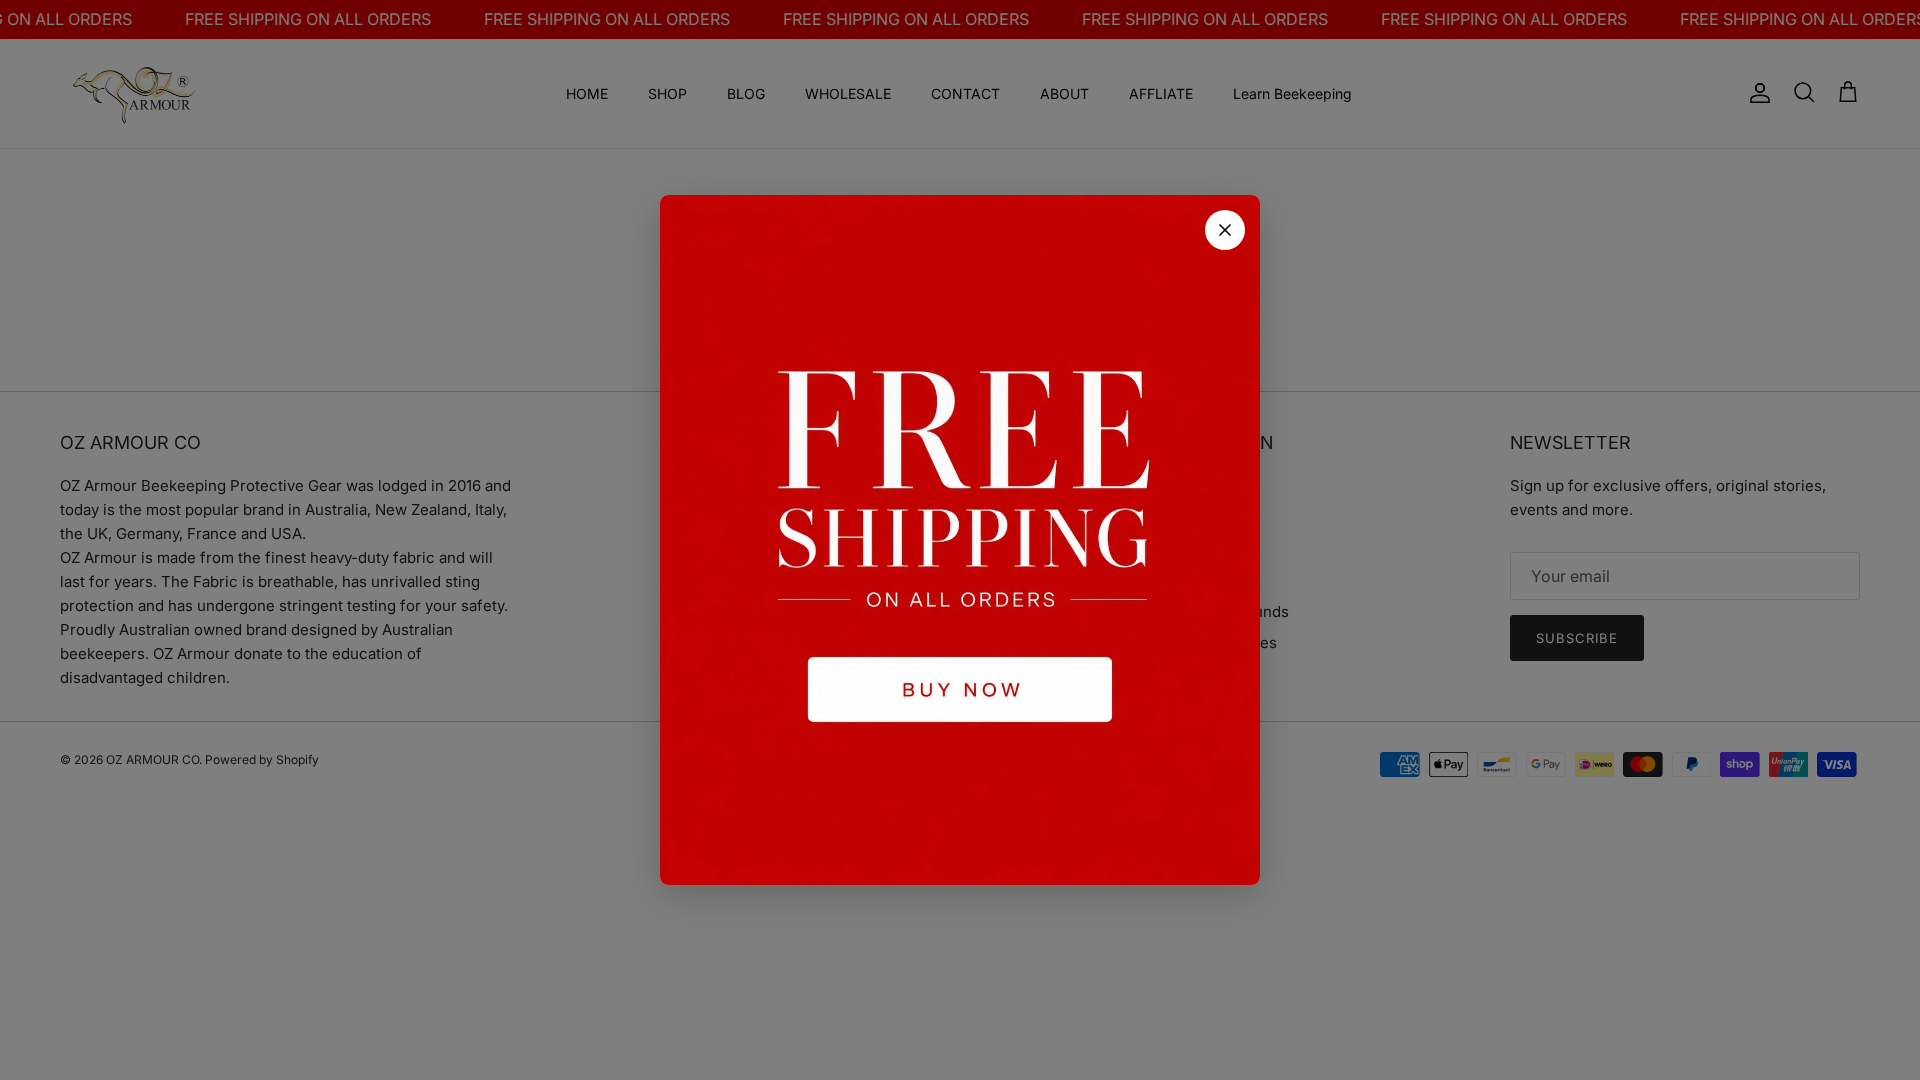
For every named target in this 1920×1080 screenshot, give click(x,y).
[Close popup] (1225, 230)
